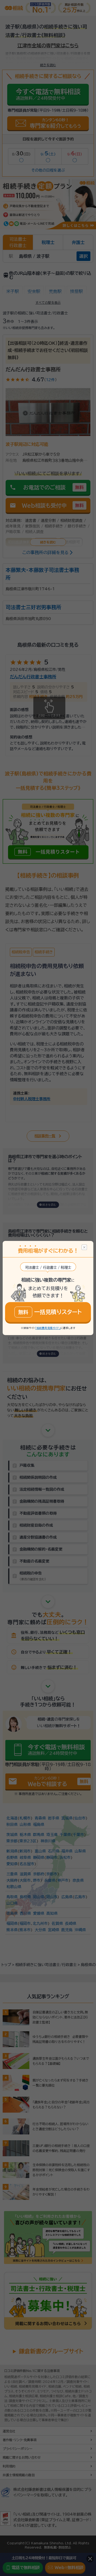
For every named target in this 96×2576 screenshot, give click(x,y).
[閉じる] (84, 1247)
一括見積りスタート (50, 1312)
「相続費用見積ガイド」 (48, 1328)
